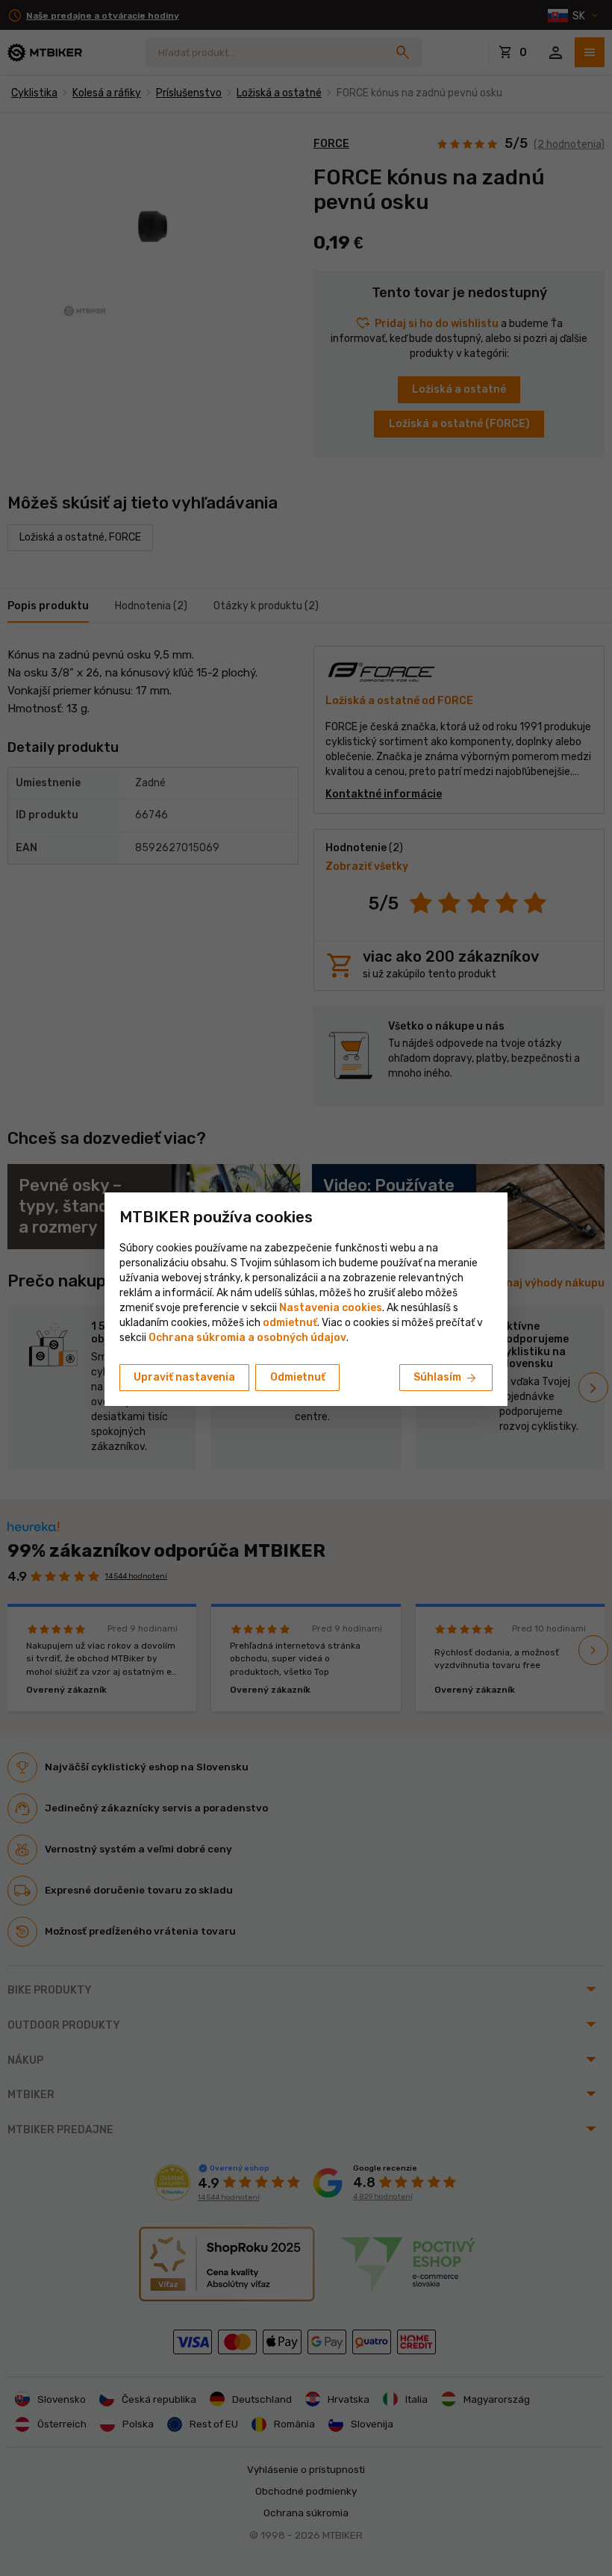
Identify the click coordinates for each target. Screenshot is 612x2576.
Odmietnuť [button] (298, 1377)
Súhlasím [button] (446, 1378)
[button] (290, 1323)
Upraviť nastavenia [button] (184, 1377)
